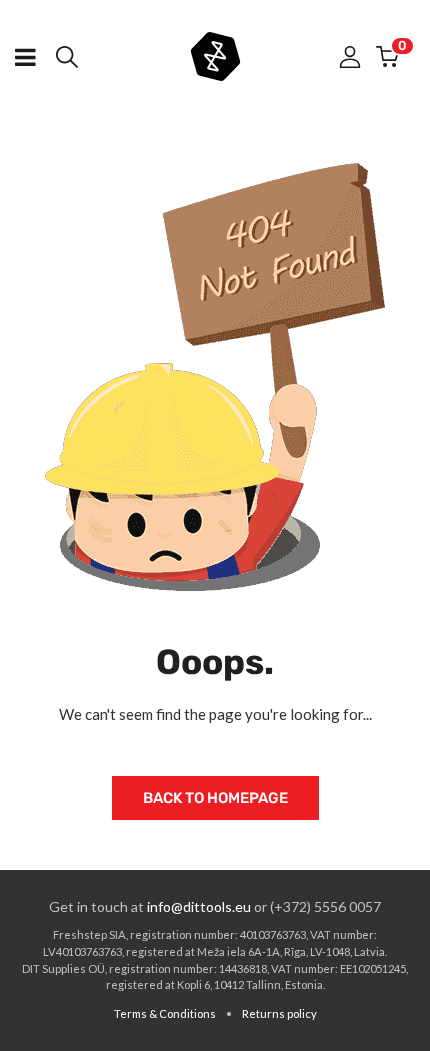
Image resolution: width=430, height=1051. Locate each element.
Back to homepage (215, 798)
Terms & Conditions (165, 1013)
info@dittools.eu (199, 906)
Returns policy (279, 1013)
